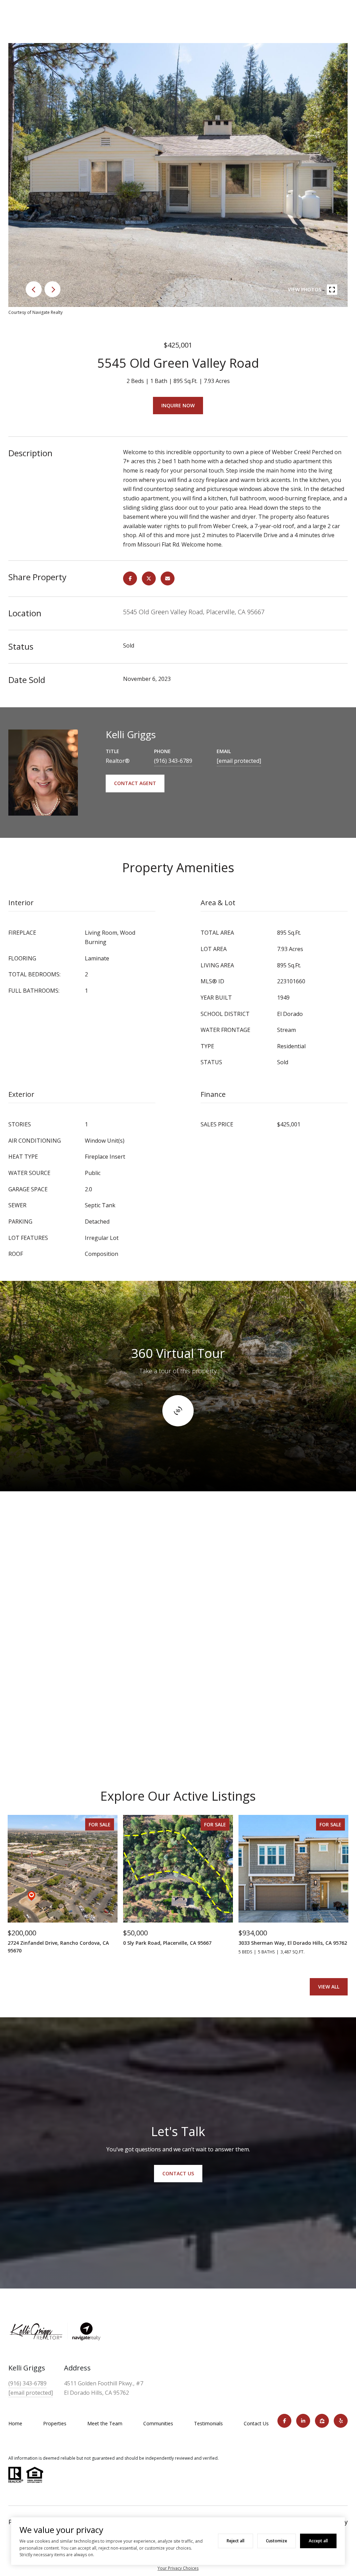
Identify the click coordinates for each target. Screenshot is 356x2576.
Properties (55, 2423)
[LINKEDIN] (303, 2421)
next (52, 289)
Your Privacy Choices (178, 2568)
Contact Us (256, 2423)
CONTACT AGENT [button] (135, 783)
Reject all (236, 2541)
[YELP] (341, 2421)
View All (329, 1987)
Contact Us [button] (178, 2173)
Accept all (318, 2541)
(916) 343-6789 (173, 761)
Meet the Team (105, 2423)
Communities (158, 2423)
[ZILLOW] (322, 2421)
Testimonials (208, 2423)
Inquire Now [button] (178, 405)
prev (34, 289)
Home (15, 2423)
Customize (277, 2541)
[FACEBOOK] (284, 2421)
